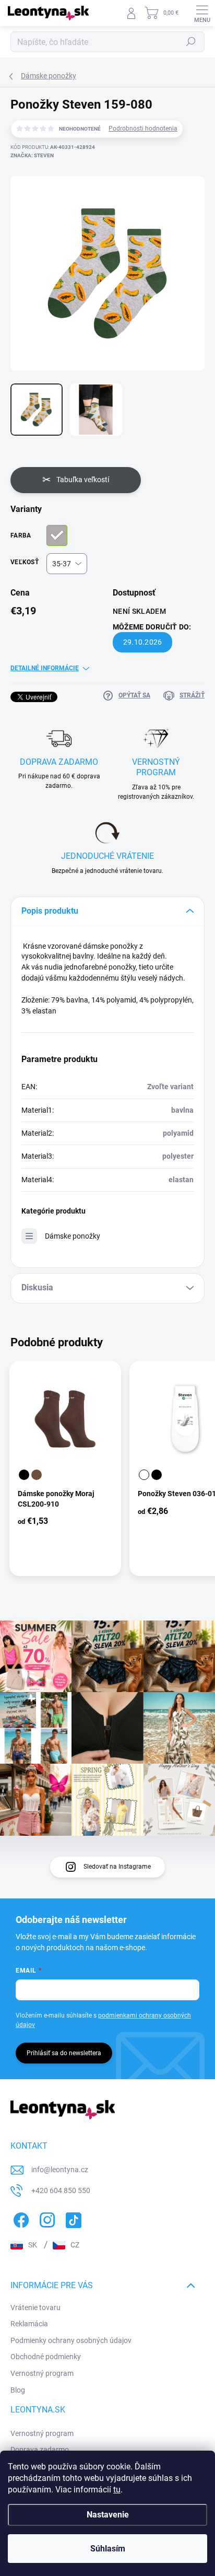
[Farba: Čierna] (24, 1475)
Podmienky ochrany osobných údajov (71, 2340)
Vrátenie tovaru (35, 2307)
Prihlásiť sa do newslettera (64, 2053)
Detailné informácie (45, 668)
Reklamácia (29, 2324)
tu (117, 2490)
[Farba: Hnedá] (37, 1475)
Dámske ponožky (73, 1236)
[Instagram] (46, 2218)
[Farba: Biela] (144, 1475)
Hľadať (191, 42)
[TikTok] (72, 2218)
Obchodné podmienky (46, 2357)
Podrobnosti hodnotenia (143, 129)
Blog (18, 2390)
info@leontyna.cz (60, 2170)
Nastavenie (108, 2515)
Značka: (32, 155)
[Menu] (202, 13)
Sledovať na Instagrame (117, 1867)
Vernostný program (42, 2373)
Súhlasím (108, 2549)
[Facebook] (20, 2218)
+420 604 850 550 (61, 2190)
